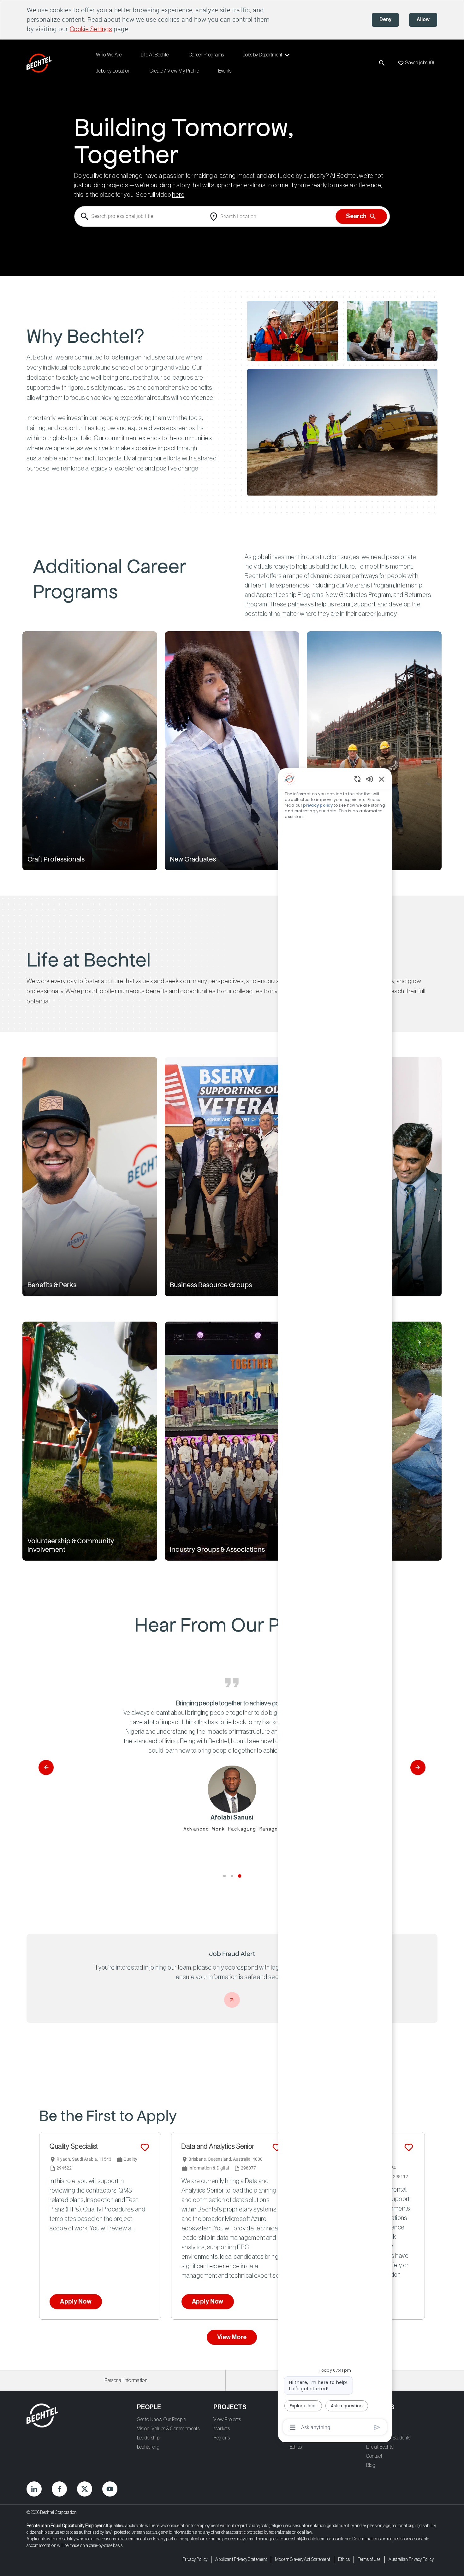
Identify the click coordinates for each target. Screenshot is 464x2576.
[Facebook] (59, 2489)
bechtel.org (148, 2447)
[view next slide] (418, 1767)
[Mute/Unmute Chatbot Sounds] (370, 779)
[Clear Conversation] (357, 779)
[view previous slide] (46, 1767)
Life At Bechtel (155, 55)
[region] (335, 1603)
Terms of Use (369, 2560)
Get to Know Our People (161, 2420)
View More (232, 2337)
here (178, 195)
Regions (222, 2438)
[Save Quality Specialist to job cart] (145, 2147)
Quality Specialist (74, 2147)
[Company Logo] (40, 63)
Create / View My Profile (174, 71)
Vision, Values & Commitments (168, 2429)
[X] (85, 2489)
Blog (371, 2465)
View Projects (227, 2420)
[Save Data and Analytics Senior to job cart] (277, 2147)
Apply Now (76, 2302)
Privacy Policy (195, 2560)
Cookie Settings (91, 29)
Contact (374, 2456)
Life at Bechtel (380, 2447)
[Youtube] (110, 2489)
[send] (377, 2427)
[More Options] (293, 2427)
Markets (222, 2429)
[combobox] (140, 217)
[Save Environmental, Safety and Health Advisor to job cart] (409, 2147)
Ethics (296, 2447)
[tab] (224, 1876)
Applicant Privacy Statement (241, 2560)
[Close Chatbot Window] (382, 779)
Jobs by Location (113, 71)
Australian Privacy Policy (411, 2560)
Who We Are (109, 55)
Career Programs (206, 55)
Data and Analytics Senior (218, 2147)
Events (225, 71)
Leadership (148, 2438)
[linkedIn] (34, 2489)
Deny (385, 20)
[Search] (382, 63)
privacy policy (318, 805)
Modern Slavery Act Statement (303, 2560)
